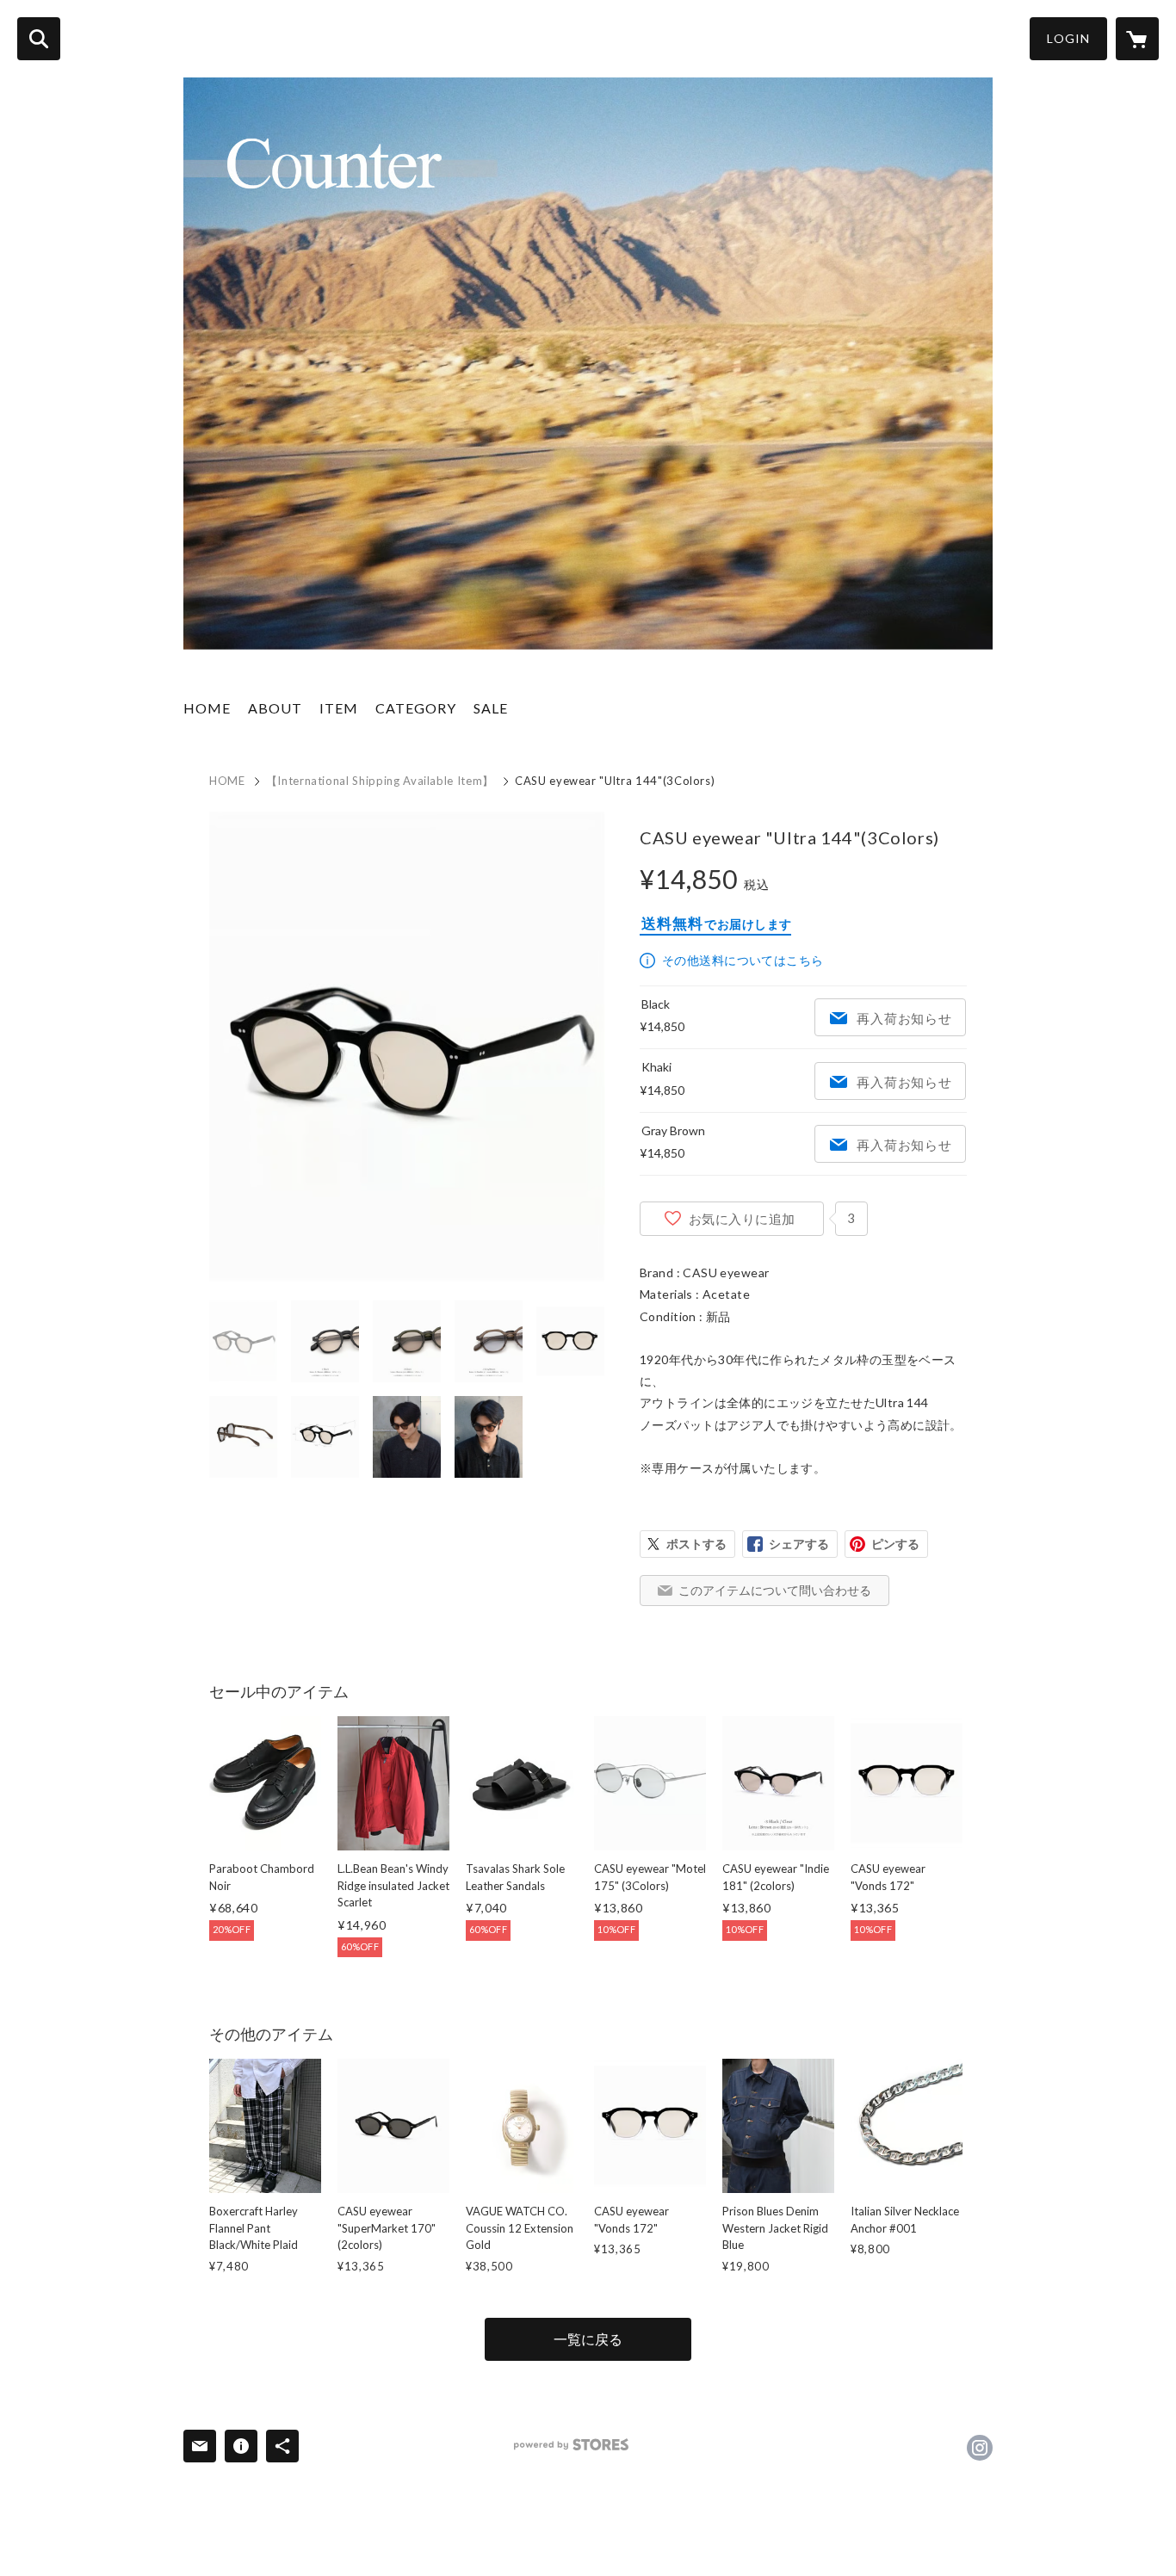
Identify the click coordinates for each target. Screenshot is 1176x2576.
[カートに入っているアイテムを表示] (1137, 39)
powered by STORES (571, 2445)
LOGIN (1068, 38)
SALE (491, 708)
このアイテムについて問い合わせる (775, 1590)
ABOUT (275, 708)
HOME (207, 708)
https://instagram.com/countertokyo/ (980, 2448)
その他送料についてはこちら (743, 960)
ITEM (339, 708)
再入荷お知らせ (904, 1018)
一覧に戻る (588, 2339)
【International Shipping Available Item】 (380, 781)
